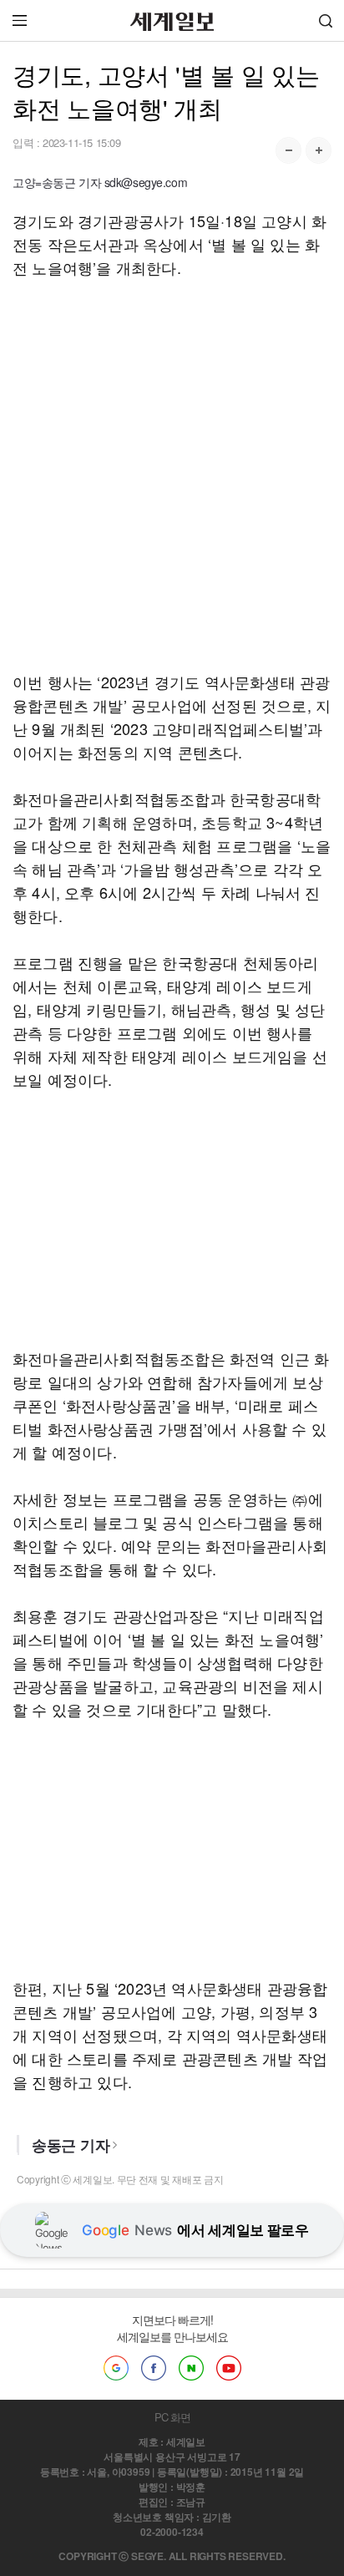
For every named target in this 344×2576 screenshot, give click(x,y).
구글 (116, 2368)
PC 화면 (172, 2417)
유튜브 (229, 2368)
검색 (326, 20)
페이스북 (154, 2368)
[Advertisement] (172, 474)
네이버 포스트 (191, 2368)
